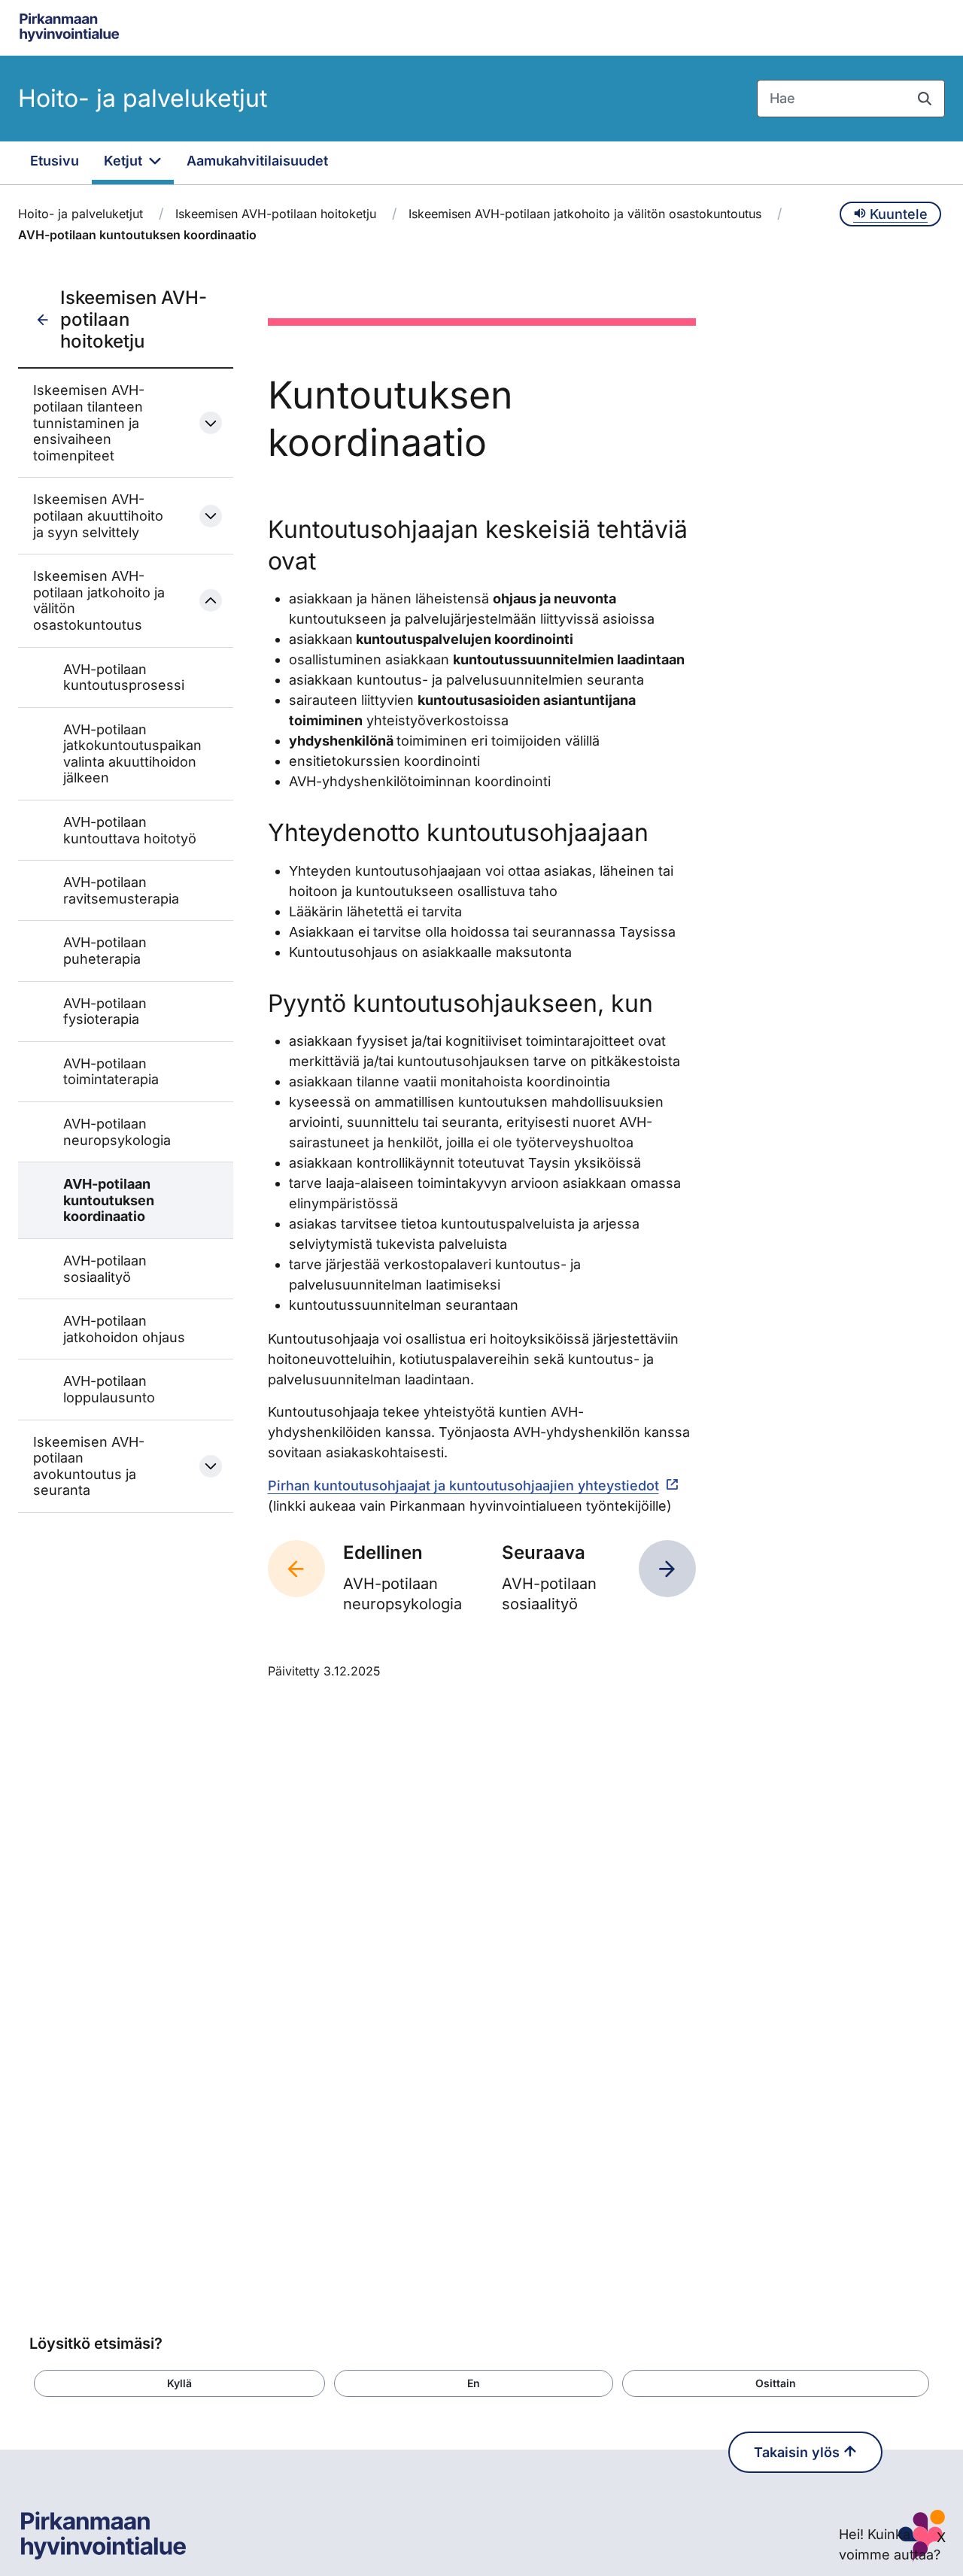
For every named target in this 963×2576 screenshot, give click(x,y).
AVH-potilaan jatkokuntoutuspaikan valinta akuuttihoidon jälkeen (131, 754)
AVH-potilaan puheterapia (105, 951)
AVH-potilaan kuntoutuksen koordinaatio (109, 1200)
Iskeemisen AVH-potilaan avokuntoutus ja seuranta (89, 1466)
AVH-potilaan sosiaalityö (105, 1269)
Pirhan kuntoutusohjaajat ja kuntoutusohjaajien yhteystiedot (463, 1485)
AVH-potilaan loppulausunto (109, 1389)
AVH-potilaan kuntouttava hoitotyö (130, 830)
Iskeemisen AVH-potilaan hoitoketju (276, 214)
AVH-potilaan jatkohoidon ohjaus (124, 1329)
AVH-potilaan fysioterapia (105, 1012)
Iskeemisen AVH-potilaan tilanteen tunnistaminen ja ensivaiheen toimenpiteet (89, 422)
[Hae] (925, 99)
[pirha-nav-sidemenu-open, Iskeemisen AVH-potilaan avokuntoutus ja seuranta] (211, 1466)
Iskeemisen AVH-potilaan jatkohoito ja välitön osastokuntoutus (585, 214)
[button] (179, 2383)
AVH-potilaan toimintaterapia (111, 1072)
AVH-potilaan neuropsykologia (117, 1132)
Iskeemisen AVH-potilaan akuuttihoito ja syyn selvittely (98, 515)
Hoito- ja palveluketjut (143, 98)
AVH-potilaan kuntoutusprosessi (124, 677)
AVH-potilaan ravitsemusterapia (121, 890)
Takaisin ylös (799, 2452)
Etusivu (55, 161)
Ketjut (125, 161)
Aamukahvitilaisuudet (257, 161)
